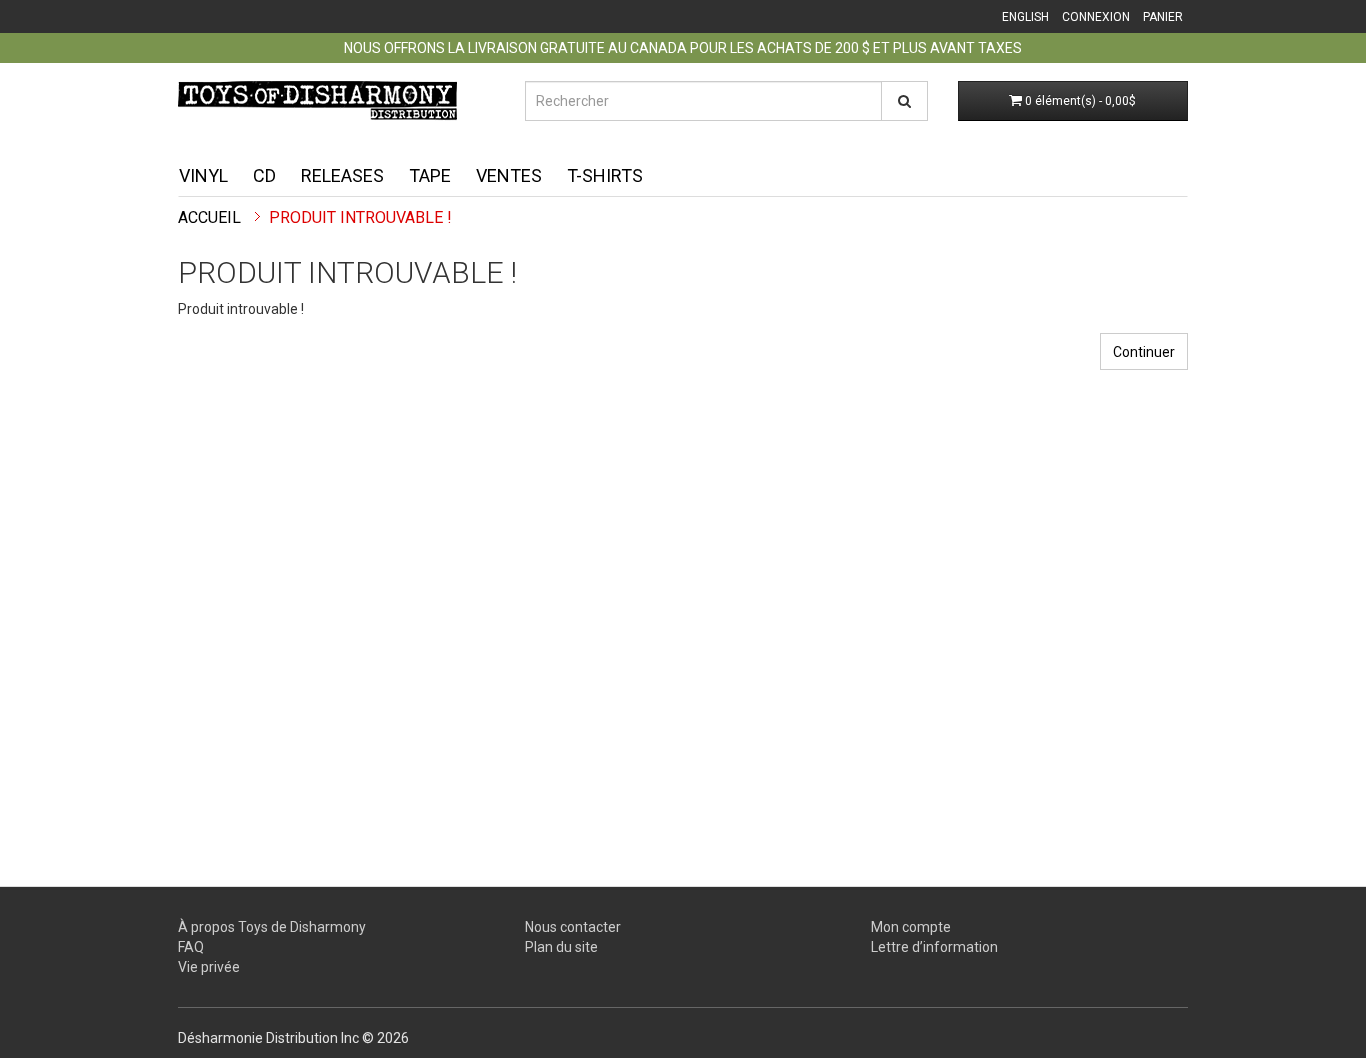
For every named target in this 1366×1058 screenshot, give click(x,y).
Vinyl (203, 175)
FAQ (191, 947)
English (1025, 17)
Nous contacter (573, 927)
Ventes (509, 175)
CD (264, 175)
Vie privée (209, 967)
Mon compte (911, 927)
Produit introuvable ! (360, 217)
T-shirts (605, 175)
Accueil (209, 217)
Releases (342, 175)
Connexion (1096, 17)
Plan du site (561, 947)
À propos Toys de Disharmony (272, 927)
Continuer (1144, 352)
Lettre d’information (934, 947)
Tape (430, 175)
